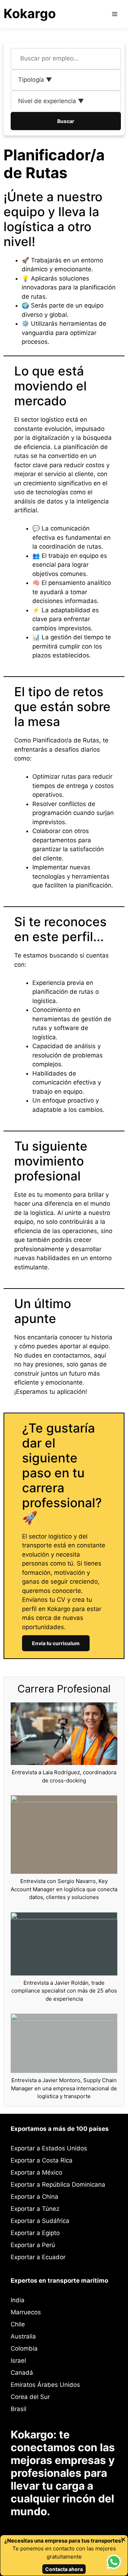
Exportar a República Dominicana (58, 2185)
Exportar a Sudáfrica (40, 2221)
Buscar (66, 121)
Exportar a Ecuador (38, 2257)
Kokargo (30, 14)
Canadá (22, 2373)
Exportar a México (36, 2172)
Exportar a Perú (33, 2245)
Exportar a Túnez (35, 2209)
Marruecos (26, 2312)
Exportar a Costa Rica (42, 2160)
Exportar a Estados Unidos (49, 2148)
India (18, 2300)
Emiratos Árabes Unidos (45, 2385)
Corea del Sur (30, 2397)
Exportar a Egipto (35, 2233)
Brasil (18, 2409)
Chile (18, 2324)
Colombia (24, 2348)
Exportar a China (34, 2197)
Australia (23, 2336)
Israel (18, 2361)
